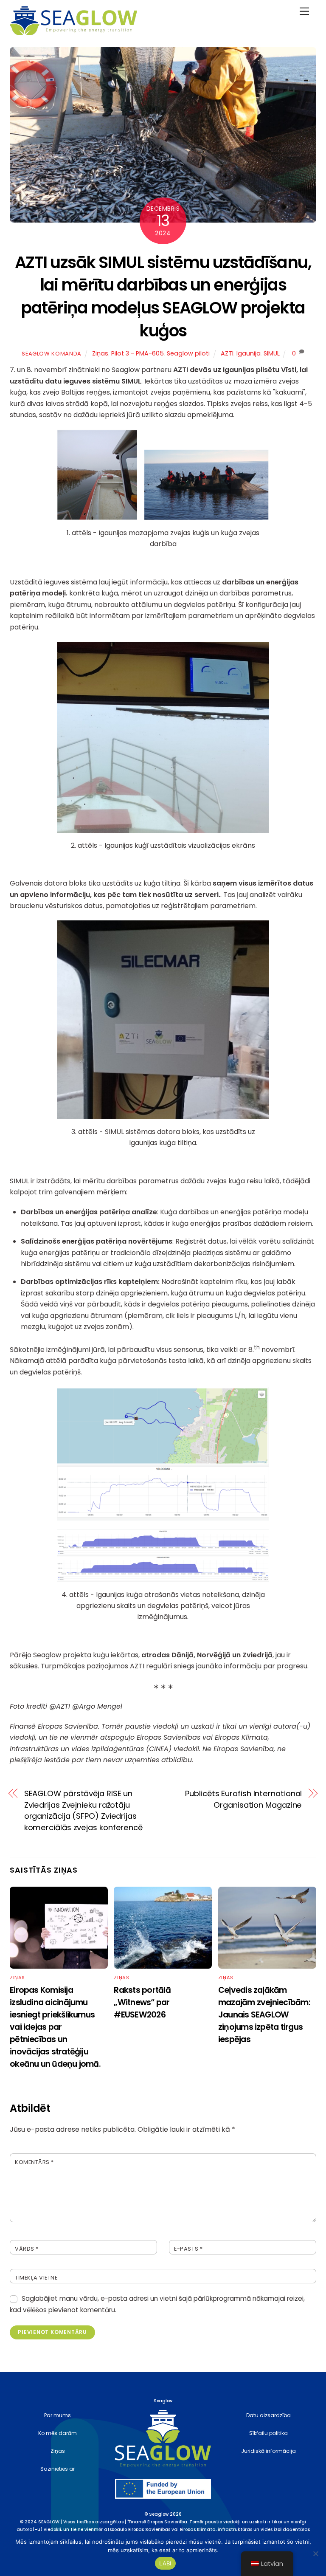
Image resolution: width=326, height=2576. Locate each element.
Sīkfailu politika (268, 2433)
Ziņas (100, 353)
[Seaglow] (73, 32)
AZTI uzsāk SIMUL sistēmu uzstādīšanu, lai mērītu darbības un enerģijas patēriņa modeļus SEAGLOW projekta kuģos (163, 296)
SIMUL (272, 353)
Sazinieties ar (58, 2469)
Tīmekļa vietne (36, 2278)
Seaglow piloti (188, 353)
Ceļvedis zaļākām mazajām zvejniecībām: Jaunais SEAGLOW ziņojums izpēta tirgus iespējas (264, 2015)
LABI (165, 2563)
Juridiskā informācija (268, 2451)
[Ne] (315, 2553)
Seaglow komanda (52, 354)
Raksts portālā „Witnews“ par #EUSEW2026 (142, 2002)
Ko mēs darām (58, 2433)
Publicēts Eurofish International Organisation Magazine (243, 1799)
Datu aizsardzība (268, 2415)
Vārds (27, 2249)
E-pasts (188, 2249)
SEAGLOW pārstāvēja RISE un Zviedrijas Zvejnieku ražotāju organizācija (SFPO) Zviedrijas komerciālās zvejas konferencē (83, 1810)
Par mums (58, 2415)
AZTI (227, 353)
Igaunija (249, 353)
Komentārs (34, 2162)
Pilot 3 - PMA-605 (138, 353)
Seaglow (159, 2514)
